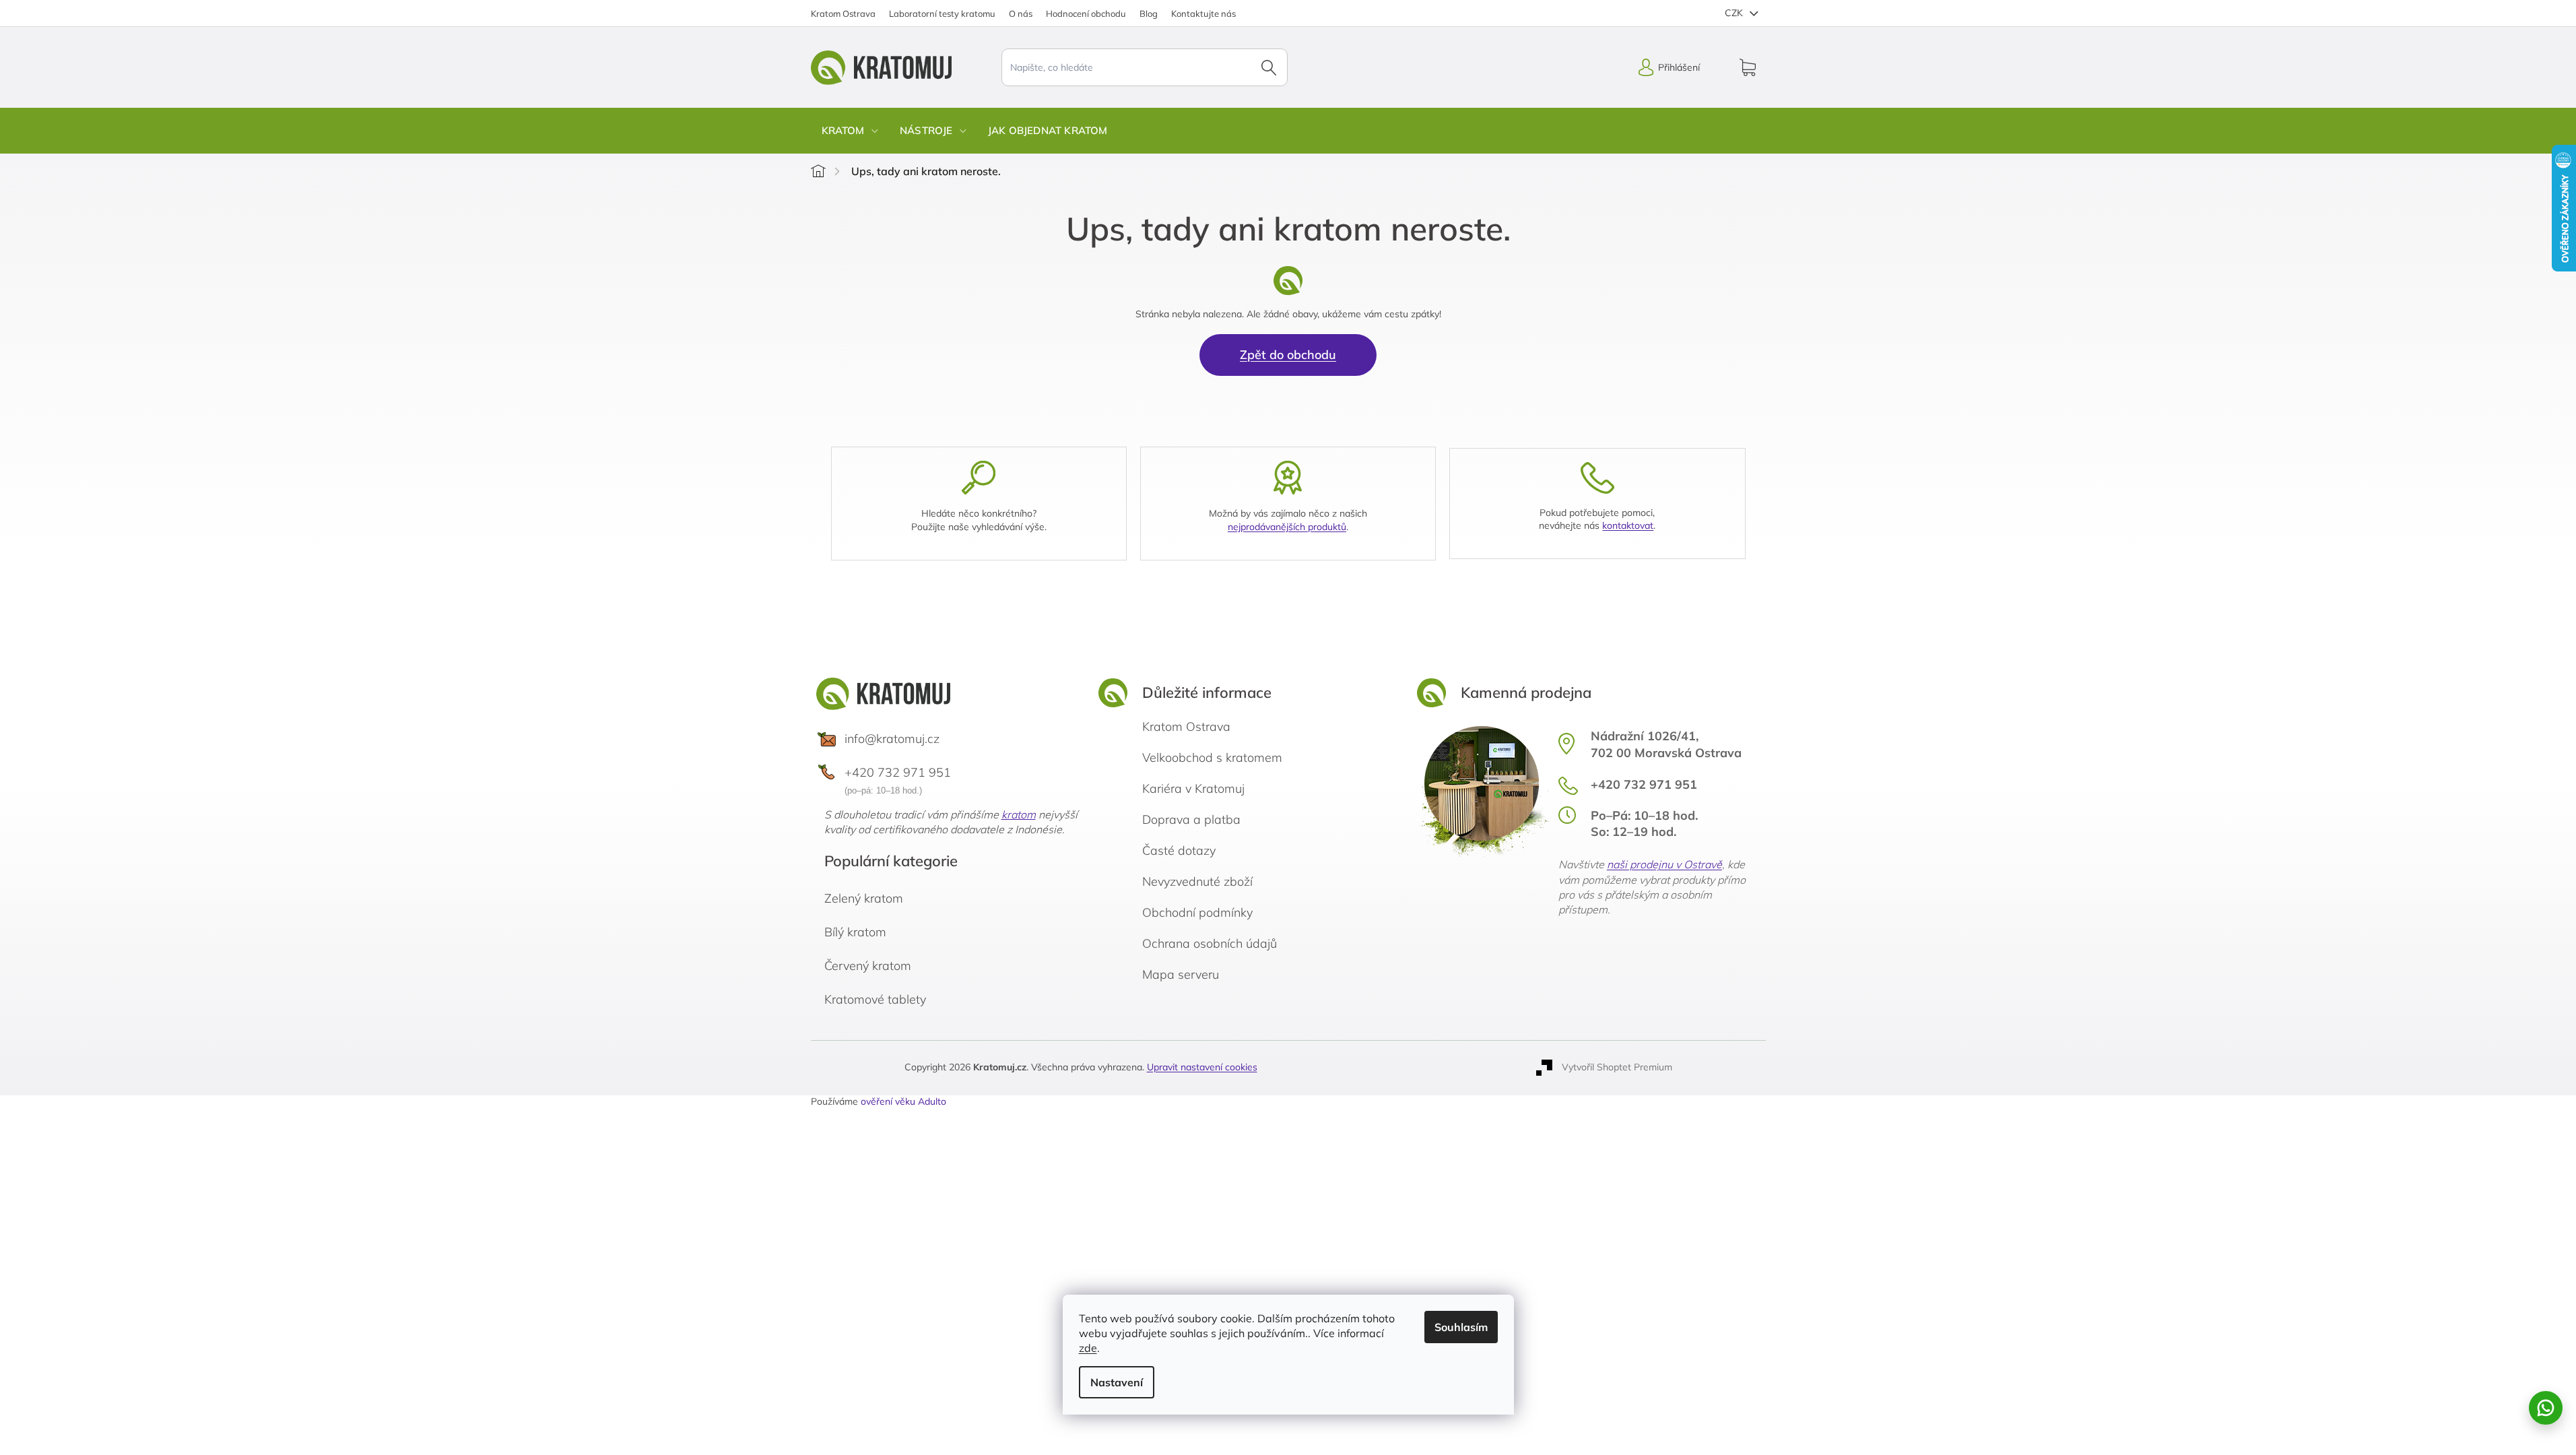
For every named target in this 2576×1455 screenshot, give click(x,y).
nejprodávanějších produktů (1287, 527)
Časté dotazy (1179, 850)
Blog (1149, 13)
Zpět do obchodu (1288, 355)
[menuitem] (850, 131)
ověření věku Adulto (903, 1101)
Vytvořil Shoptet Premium (1617, 1067)
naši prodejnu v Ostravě (1664, 864)
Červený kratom (868, 966)
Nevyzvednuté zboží (1197, 881)
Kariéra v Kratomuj (1193, 788)
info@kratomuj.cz (892, 739)
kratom (1019, 814)
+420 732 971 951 (898, 772)
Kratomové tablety (875, 999)
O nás (1021, 13)
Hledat (1269, 67)
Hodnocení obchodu (1086, 13)
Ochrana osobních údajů (1210, 943)
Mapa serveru (1181, 974)
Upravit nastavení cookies (1202, 1067)
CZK (1735, 13)
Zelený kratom (864, 898)
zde (1088, 1348)
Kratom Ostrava (843, 13)
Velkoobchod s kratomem (1212, 757)
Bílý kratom (855, 932)
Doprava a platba (1191, 819)
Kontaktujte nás (1203, 13)
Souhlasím (1461, 1327)
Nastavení (1117, 1382)
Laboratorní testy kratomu (942, 13)
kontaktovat (1628, 525)
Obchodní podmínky (1197, 912)
